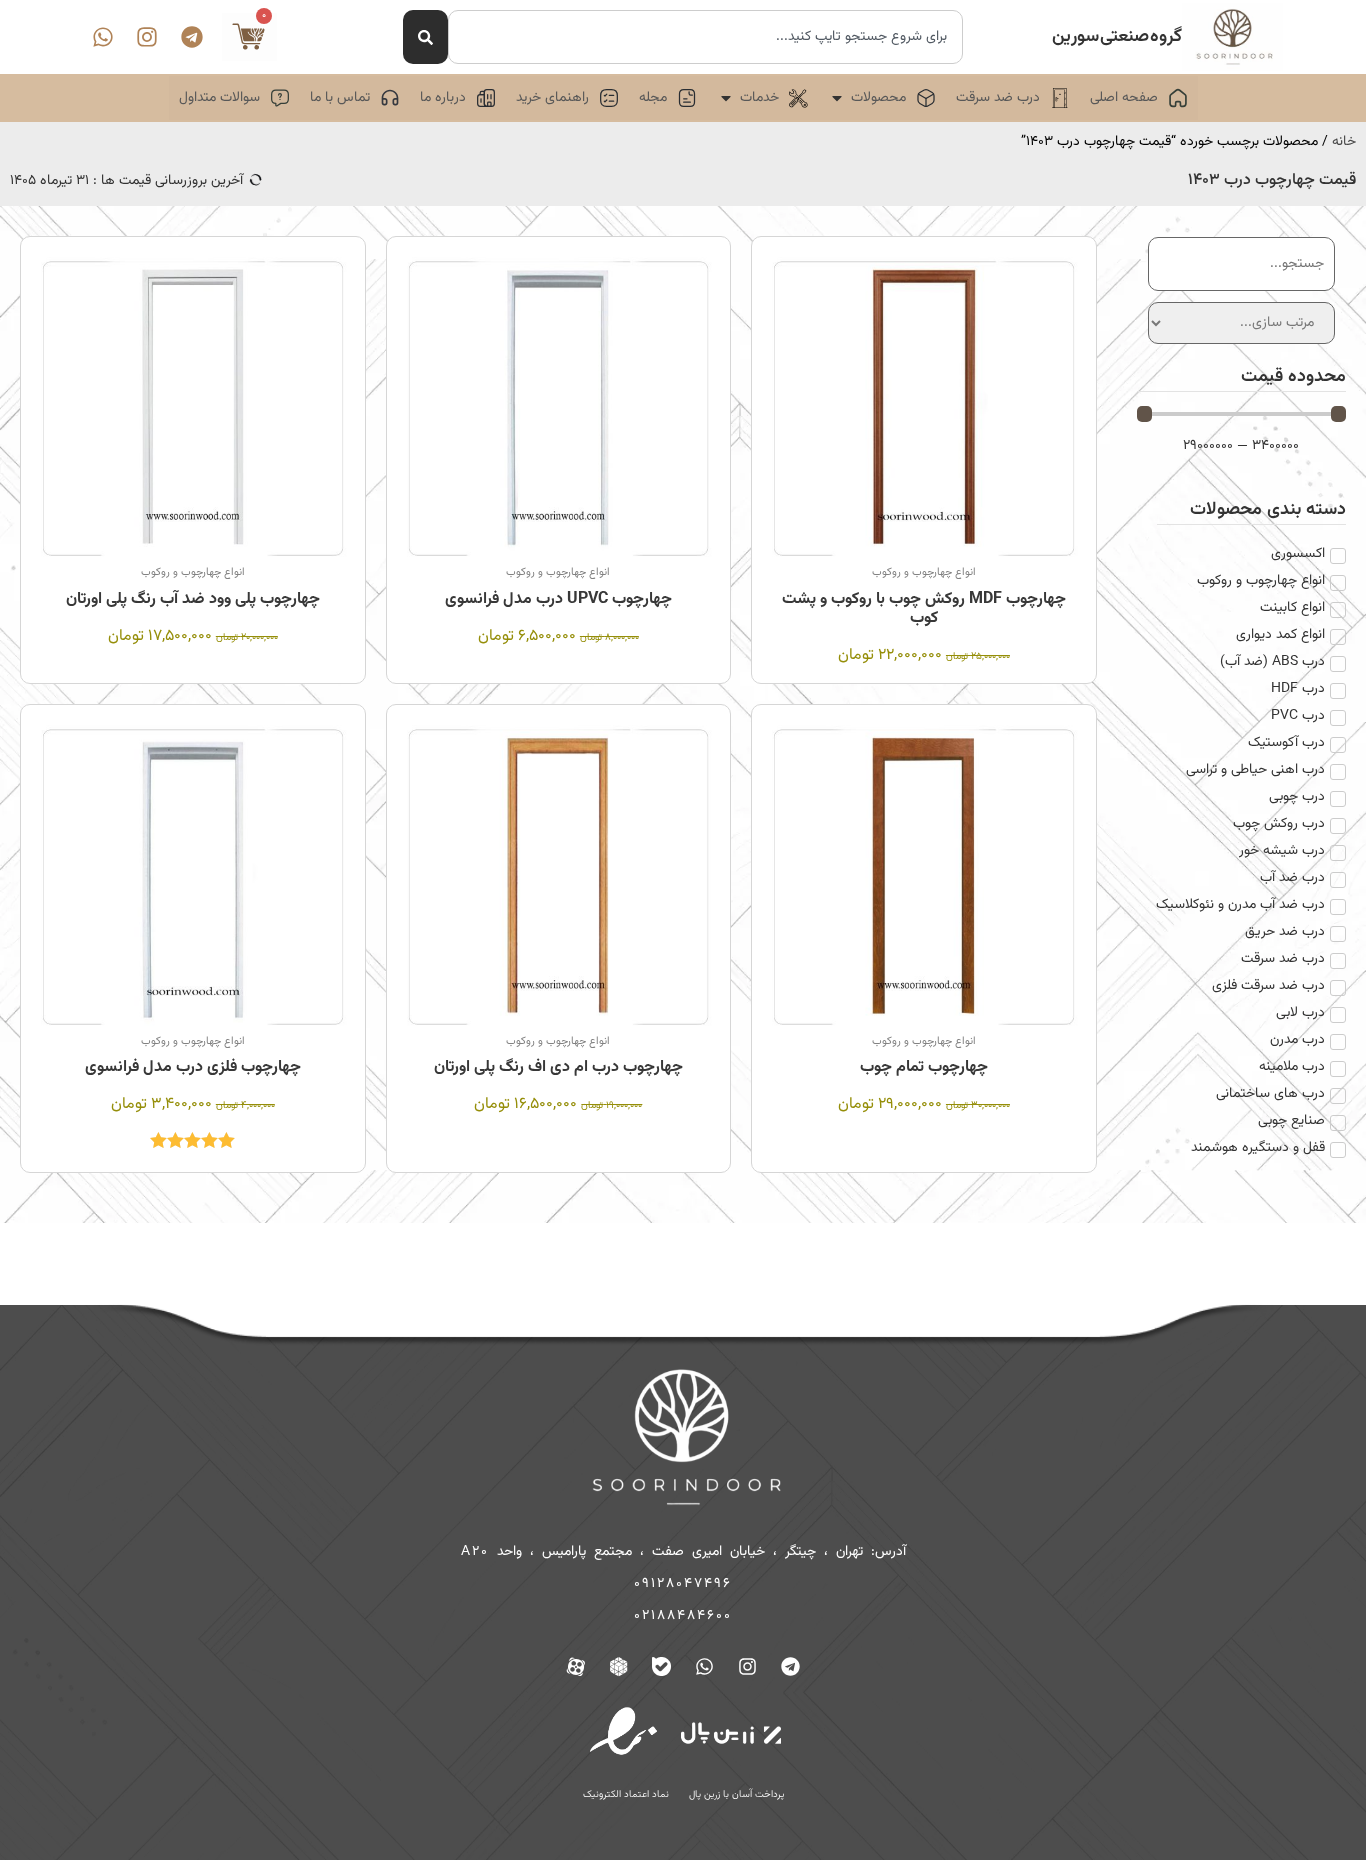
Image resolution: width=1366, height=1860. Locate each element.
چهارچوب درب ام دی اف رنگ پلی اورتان (558, 1067)
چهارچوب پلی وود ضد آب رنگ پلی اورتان (193, 599)
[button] (882, 98)
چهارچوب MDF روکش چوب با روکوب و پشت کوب (924, 609)
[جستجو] (425, 37)
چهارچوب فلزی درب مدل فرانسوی (193, 1067)
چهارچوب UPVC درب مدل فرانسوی (558, 599)
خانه (1344, 142)
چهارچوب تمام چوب (924, 1067)
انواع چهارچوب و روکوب (924, 572)
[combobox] (705, 37)
